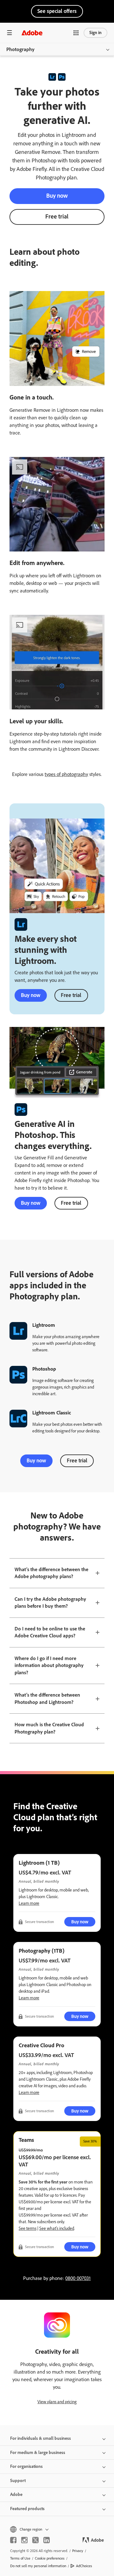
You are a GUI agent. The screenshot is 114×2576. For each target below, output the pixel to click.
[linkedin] (47, 2540)
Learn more (29, 1903)
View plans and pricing (57, 2402)
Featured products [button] (27, 2509)
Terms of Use (20, 2558)
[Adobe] (32, 33)
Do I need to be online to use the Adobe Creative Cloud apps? (50, 1632)
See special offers (57, 11)
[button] (76, 33)
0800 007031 (78, 2278)
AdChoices (84, 2566)
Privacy (78, 2551)
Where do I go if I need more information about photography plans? (49, 1665)
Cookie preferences (50, 2558)
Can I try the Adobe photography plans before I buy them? (50, 1603)
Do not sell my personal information (38, 2566)
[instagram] (24, 2540)
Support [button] (18, 2481)
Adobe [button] (16, 2494)
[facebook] (13, 2540)
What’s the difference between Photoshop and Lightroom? (47, 1699)
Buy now (57, 196)
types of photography (66, 774)
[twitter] (35, 2540)
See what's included (57, 2228)
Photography (20, 49)
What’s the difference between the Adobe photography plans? (51, 1573)
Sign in (95, 33)
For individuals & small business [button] (41, 2438)
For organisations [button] (26, 2466)
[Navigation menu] (9, 33)
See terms (28, 2228)
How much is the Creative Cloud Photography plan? (49, 1728)
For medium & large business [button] (38, 2453)
